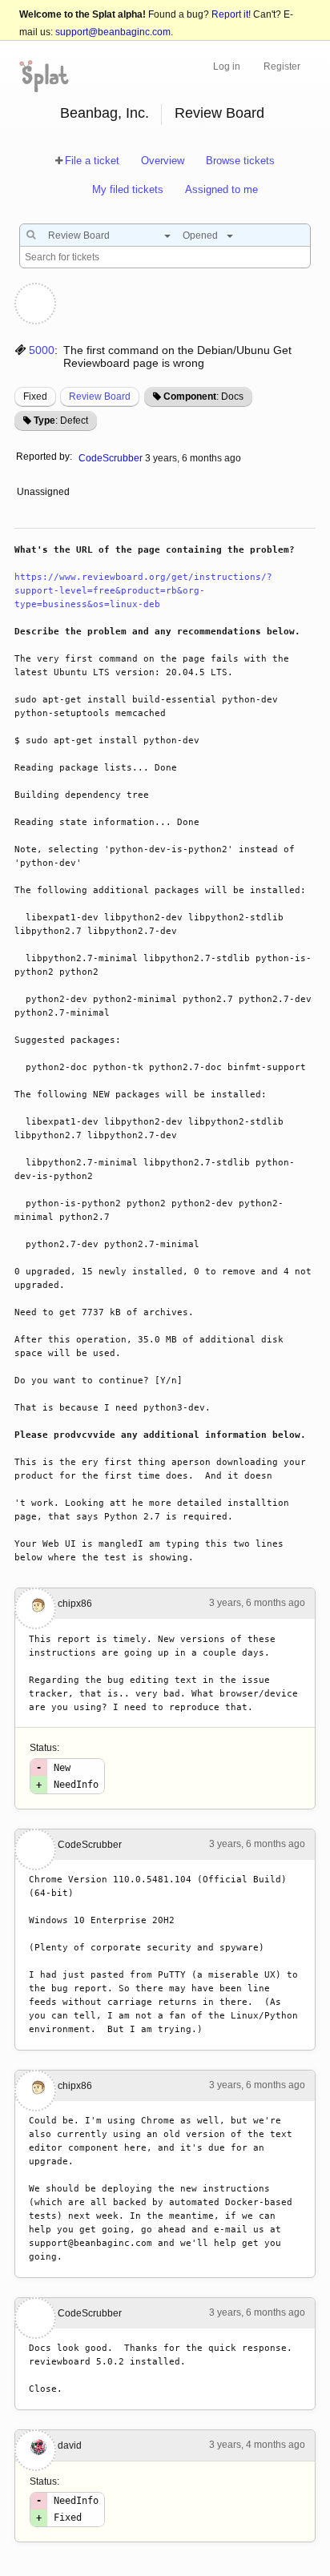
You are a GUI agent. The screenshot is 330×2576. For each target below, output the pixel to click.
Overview (163, 161)
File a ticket (92, 161)
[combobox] (105, 235)
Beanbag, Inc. (105, 113)
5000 (42, 350)
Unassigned (44, 492)
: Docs (203, 396)
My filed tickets (128, 189)
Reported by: (44, 457)
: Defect (61, 421)
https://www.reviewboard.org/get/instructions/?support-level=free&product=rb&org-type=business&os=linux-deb (143, 591)
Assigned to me (221, 189)
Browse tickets (240, 161)
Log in (227, 66)
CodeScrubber (111, 458)
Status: (44, 1748)
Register (282, 66)
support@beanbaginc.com (113, 32)
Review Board (219, 113)
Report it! (231, 14)
